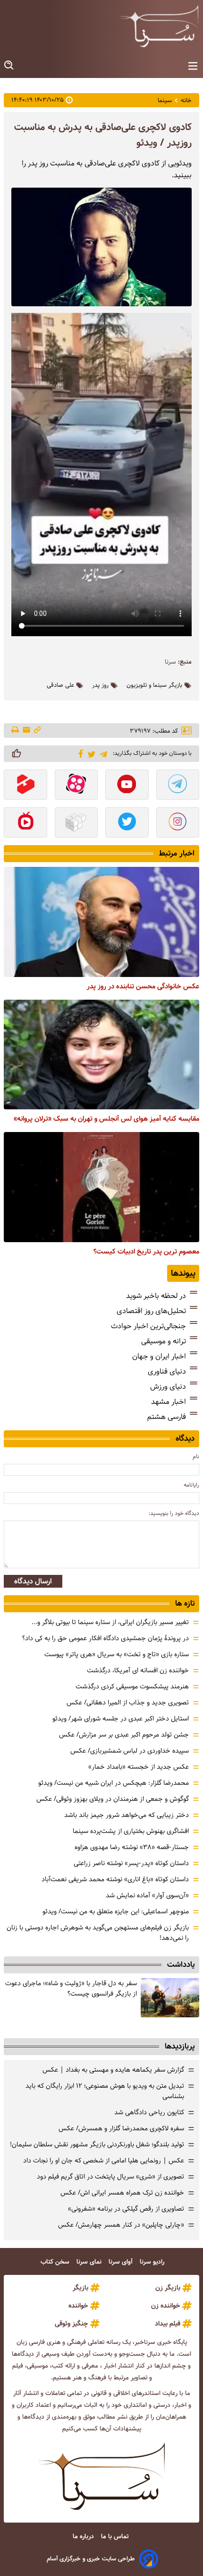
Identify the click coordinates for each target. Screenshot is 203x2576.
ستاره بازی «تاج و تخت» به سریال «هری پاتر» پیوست (117, 1654)
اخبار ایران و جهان (159, 1356)
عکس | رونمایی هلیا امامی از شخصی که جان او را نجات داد (104, 2161)
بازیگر (80, 2288)
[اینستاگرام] (178, 823)
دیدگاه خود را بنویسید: (174, 1513)
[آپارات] (76, 786)
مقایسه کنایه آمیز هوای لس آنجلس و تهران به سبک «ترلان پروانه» (106, 1119)
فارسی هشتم (167, 1417)
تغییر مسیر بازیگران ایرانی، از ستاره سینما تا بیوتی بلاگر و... (110, 1622)
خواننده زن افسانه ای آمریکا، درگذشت (138, 1670)
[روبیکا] (76, 823)
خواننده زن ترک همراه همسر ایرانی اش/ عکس (122, 2193)
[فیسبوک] (79, 753)
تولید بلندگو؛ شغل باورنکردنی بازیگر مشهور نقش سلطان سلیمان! (97, 2144)
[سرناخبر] (159, 26)
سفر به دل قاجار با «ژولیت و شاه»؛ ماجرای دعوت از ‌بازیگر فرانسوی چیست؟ (71, 1988)
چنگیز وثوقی (72, 2324)
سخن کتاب (56, 2262)
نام (196, 1457)
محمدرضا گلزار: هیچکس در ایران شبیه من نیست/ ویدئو (114, 1783)
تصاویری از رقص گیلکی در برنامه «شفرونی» (126, 2209)
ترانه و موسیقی (164, 1341)
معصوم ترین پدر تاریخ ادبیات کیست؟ (146, 1252)
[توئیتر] (90, 754)
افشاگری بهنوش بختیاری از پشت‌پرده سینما (131, 1831)
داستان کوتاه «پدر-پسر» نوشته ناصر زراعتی (131, 1863)
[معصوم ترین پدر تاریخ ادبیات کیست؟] (101, 1187)
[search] (9, 65)
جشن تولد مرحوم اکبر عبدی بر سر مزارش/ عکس (124, 1735)
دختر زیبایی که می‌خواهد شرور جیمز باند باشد (127, 1815)
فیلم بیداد (168, 2324)
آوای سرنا (122, 2262)
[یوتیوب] (127, 786)
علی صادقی (60, 685)
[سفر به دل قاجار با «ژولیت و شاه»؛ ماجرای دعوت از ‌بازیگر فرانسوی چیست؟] (170, 1998)
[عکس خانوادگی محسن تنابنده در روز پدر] (101, 922)
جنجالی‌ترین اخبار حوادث (148, 1326)
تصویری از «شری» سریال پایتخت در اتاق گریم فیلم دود (110, 2177)
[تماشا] (25, 786)
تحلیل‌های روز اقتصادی (151, 1311)
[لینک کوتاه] (37, 730)
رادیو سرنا (153, 2262)
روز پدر (100, 685)
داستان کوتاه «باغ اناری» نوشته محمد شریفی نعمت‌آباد (115, 1879)
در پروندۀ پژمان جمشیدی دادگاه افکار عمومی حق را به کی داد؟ (106, 1638)
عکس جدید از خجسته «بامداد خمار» (139, 1767)
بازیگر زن (168, 2288)
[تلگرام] (102, 753)
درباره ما (84, 2537)
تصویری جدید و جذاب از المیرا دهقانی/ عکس (128, 1703)
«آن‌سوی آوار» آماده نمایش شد (147, 1895)
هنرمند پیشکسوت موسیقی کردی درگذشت (132, 1686)
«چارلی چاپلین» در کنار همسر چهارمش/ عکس (121, 2225)
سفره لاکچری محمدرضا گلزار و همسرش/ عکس (121, 2128)
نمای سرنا (90, 2262)
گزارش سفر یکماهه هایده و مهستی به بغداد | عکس (113, 2070)
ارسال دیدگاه (33, 1581)
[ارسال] (26, 730)
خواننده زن (166, 2306)
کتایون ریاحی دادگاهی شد (149, 2112)
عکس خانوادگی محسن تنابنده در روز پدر (143, 986)
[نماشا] (25, 823)
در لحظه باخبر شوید (156, 1296)
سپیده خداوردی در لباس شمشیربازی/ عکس (130, 1751)
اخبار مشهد (169, 1402)
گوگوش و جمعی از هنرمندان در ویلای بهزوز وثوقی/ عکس (113, 1799)
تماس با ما (116, 2537)
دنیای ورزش (168, 1387)
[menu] (193, 66)
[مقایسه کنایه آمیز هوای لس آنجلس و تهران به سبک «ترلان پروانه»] (101, 1055)
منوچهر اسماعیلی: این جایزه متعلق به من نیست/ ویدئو (116, 1911)
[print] (16, 731)
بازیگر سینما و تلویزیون (154, 685)
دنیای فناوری (167, 1371)
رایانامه (191, 1485)
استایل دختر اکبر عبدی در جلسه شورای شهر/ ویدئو (121, 1719)
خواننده (78, 2306)
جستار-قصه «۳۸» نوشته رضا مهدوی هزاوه (132, 1847)
